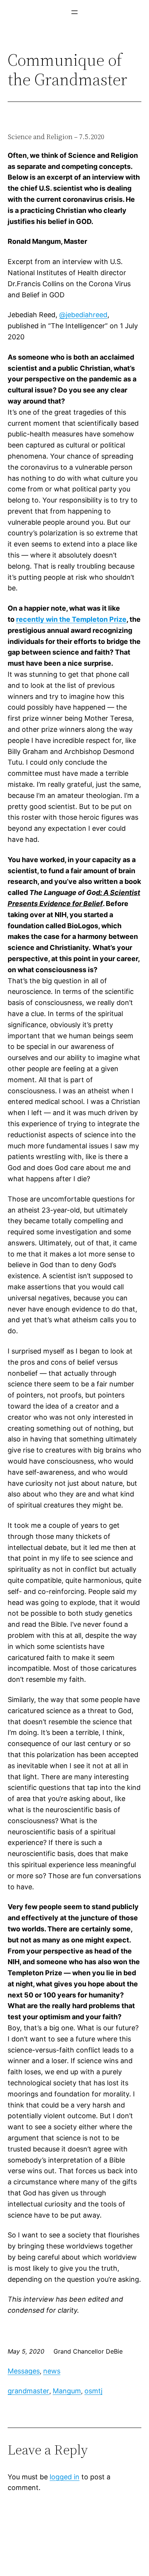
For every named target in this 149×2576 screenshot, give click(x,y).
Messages (24, 2371)
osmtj (93, 2391)
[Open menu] (74, 12)
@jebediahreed (83, 315)
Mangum (67, 2391)
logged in (65, 2477)
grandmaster (28, 2391)
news (52, 2371)
